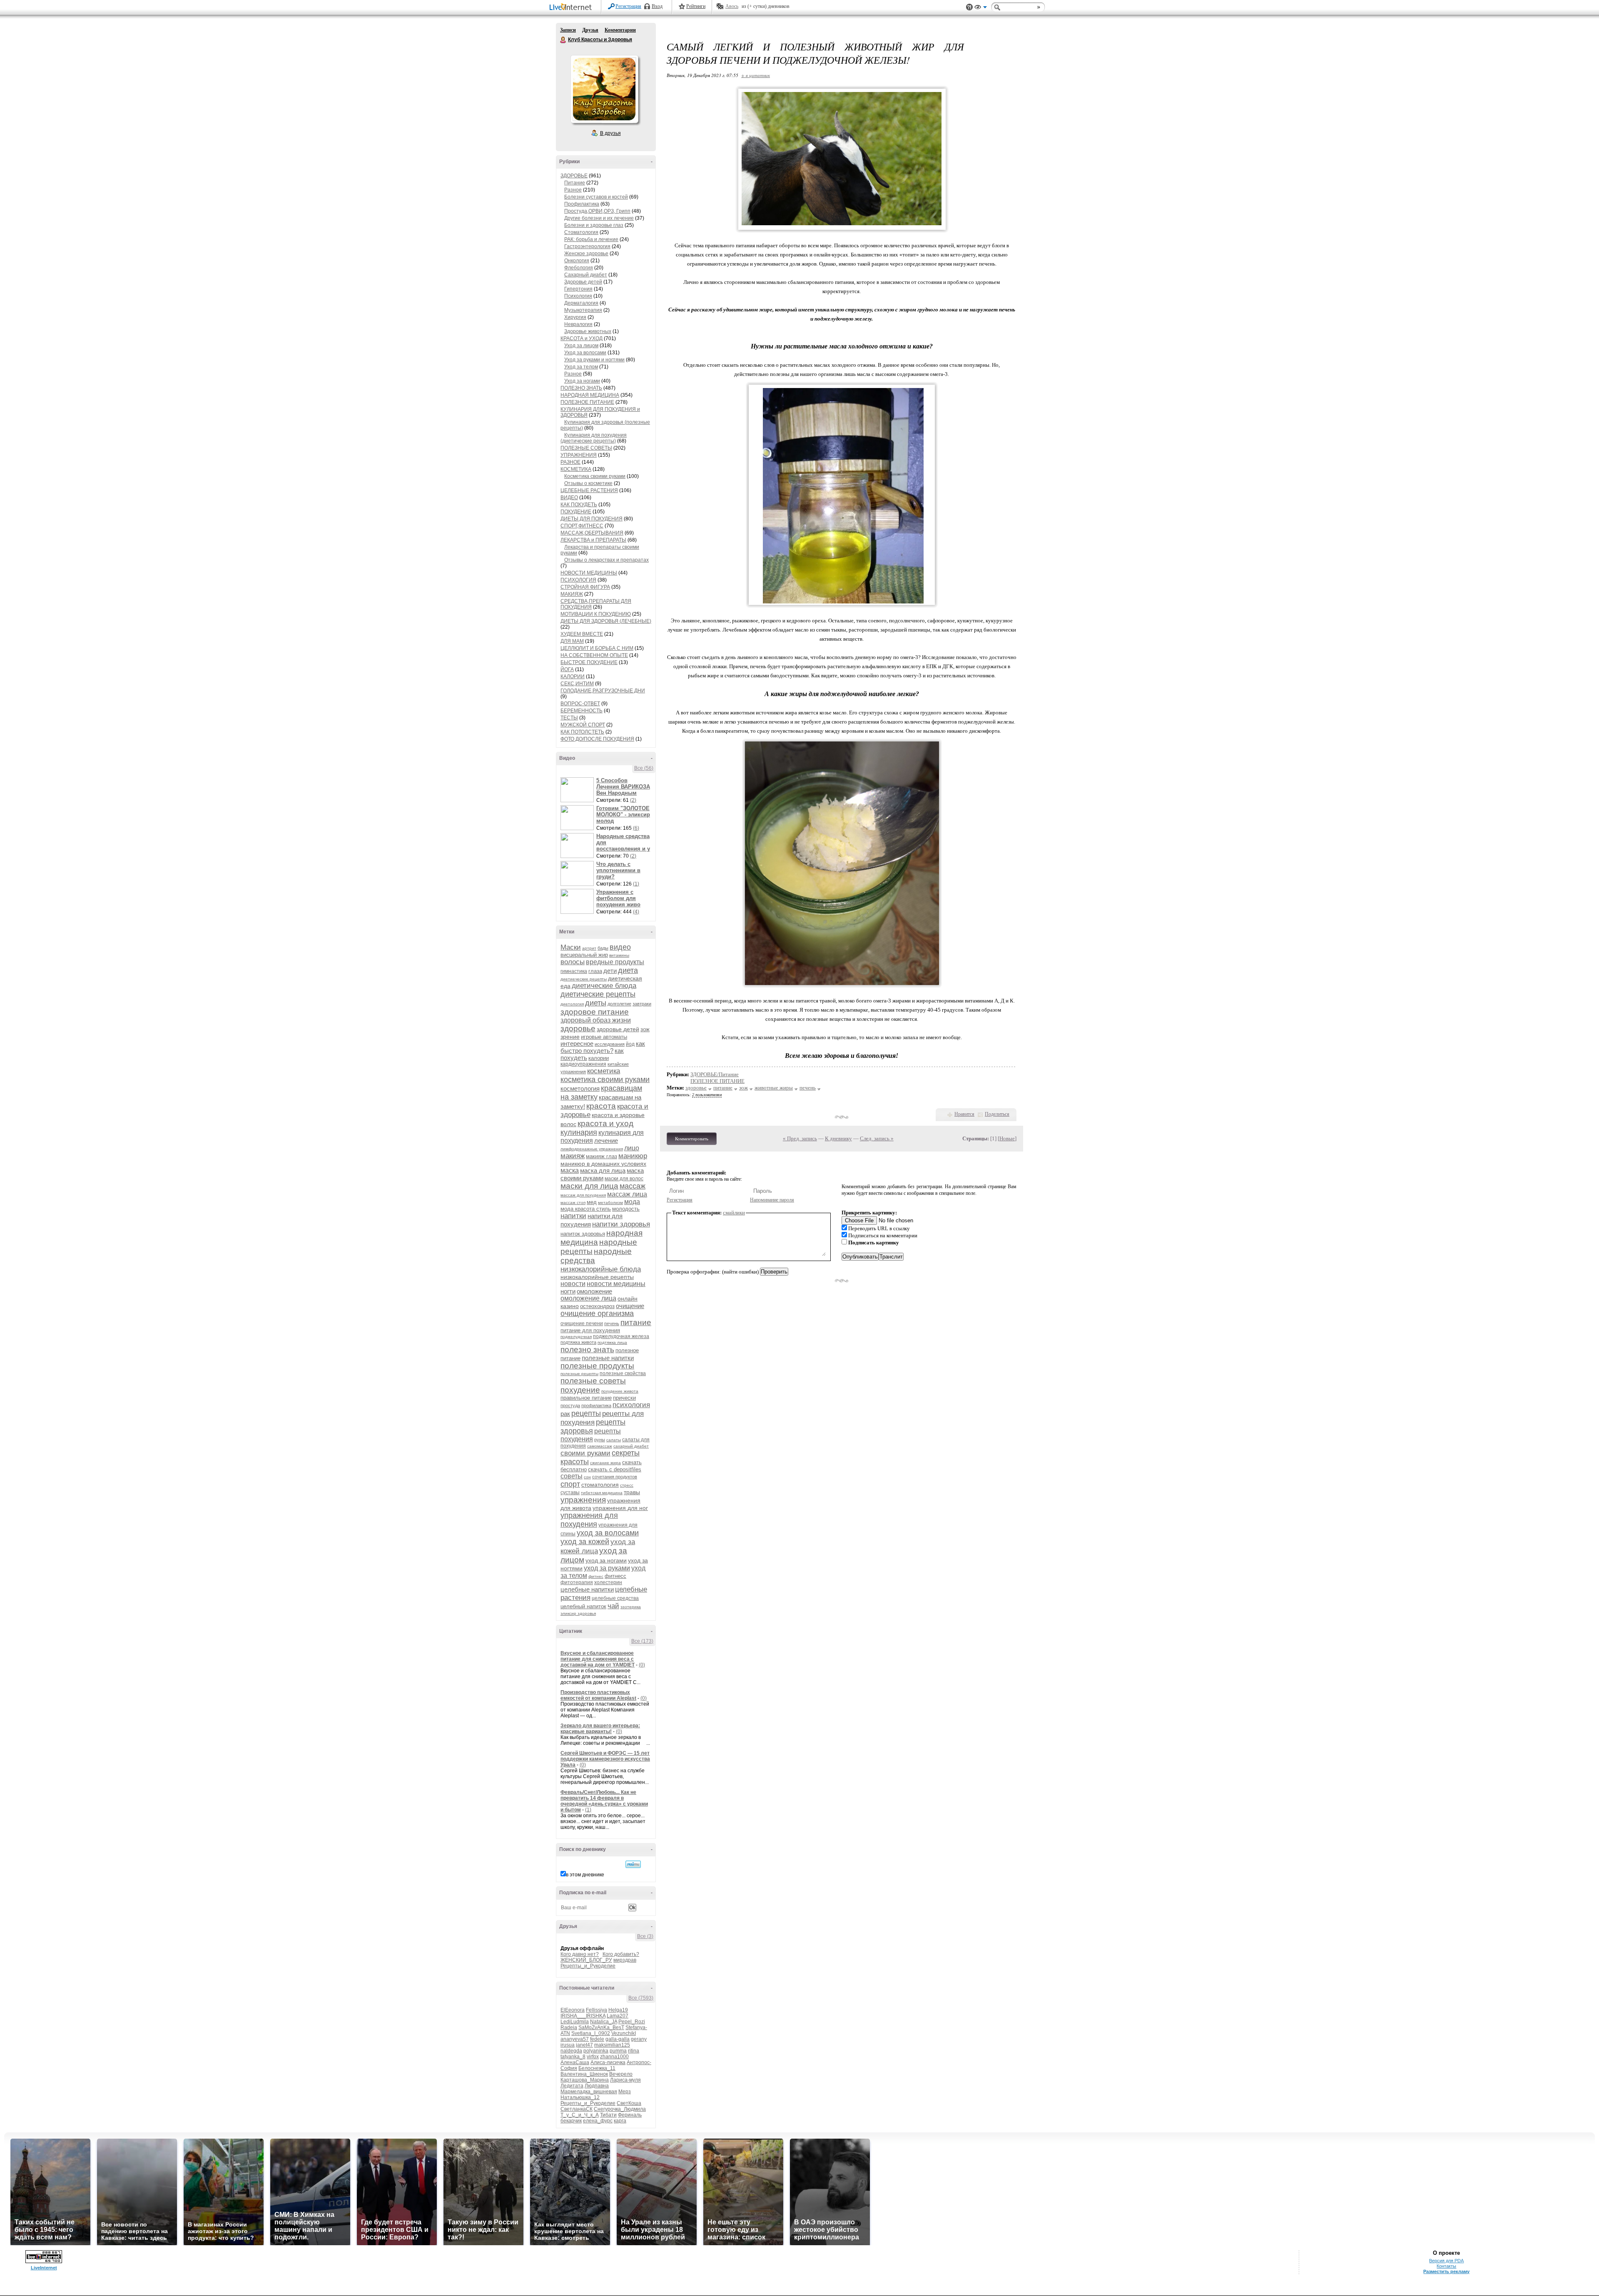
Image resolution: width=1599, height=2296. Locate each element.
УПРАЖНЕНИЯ (579, 455)
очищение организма (597, 1313)
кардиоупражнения (583, 1064)
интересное (577, 1044)
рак (565, 1414)
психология (631, 1405)
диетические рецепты (598, 994)
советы (572, 1476)
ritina (634, 2051)
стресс (627, 1485)
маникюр (633, 1156)
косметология (580, 1088)
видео (620, 947)
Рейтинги (696, 6)
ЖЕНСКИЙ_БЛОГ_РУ (586, 1960)
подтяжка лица (612, 1342)
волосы (573, 962)
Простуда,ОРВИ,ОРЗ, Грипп (597, 211)
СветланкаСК (577, 2109)
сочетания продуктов (615, 1477)
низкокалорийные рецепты (597, 1277)
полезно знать (587, 1349)
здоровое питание (595, 1012)
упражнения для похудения (589, 1520)
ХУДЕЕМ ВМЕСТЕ (582, 634)
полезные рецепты (579, 1374)
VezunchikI (624, 2033)
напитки (573, 1216)
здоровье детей (618, 1029)
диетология (572, 1004)
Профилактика (582, 204)
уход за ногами (606, 1560)
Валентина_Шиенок (584, 2074)
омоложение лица (588, 1298)
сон (587, 1477)
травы (632, 1492)
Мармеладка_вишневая (589, 2092)
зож (645, 1029)
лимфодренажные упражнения (592, 1149)
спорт (570, 1484)
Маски (571, 947)
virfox (593, 2057)
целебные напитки (587, 1589)
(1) (636, 884)
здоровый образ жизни (596, 1020)
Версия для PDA (1446, 2261)
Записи (568, 30)
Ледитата (572, 2086)
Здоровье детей (583, 282)
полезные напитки (608, 1358)
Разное (573, 190)
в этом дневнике (585, 1875)
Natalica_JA (604, 2022)
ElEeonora (573, 2010)
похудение (580, 1390)
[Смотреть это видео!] (578, 790)
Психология (578, 296)
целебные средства (615, 1598)
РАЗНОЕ (570, 462)
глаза (595, 971)
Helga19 (618, 2010)
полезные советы (593, 1381)
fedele (597, 2039)
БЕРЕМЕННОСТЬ (582, 711)
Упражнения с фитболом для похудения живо (618, 898)
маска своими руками (602, 1174)
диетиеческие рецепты (584, 979)
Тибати (608, 2115)
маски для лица (589, 1186)
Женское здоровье (586, 254)
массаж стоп (573, 1203)
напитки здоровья (621, 1224)
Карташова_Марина (585, 2080)
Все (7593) (641, 1998)
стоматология (600, 1485)
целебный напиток (583, 1606)
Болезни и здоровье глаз (594, 225)
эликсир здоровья (578, 1613)
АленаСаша (575, 2062)
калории (599, 1058)
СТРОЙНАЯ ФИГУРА (585, 587)
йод (630, 1044)
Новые (1007, 1138)
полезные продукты (597, 1366)
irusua (568, 2045)
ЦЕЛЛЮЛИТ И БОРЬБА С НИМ (597, 648)
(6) (636, 828)
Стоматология (581, 232)
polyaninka (596, 2051)
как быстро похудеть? (603, 1047)
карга (620, 2121)
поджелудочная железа (621, 1336)
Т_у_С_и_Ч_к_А (580, 2115)
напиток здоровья (583, 1234)
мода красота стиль (586, 1209)
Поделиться (997, 1114)
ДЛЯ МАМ (572, 641)
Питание (575, 183)
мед (592, 1202)
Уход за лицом (581, 346)
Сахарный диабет (586, 275)
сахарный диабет (631, 1446)
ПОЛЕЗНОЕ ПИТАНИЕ (587, 402)
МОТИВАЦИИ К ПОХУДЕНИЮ (596, 614)
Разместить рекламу (1446, 2271)
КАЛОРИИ (573, 677)
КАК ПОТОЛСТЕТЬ (582, 732)
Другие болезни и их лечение (599, 218)
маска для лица (603, 1170)
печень (612, 1323)
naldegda (571, 2051)
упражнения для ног (620, 1508)
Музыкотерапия (583, 310)
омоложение (594, 1291)
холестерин (608, 1582)
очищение (630, 1306)
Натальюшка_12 (580, 2097)
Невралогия (578, 324)
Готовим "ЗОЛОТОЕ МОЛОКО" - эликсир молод (623, 815)
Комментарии (620, 30)
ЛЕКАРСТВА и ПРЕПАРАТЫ (593, 540)
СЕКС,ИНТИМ (577, 684)
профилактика (596, 1405)
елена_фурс (598, 2121)
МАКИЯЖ (572, 594)
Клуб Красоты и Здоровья (563, 40)
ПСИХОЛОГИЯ (578, 580)
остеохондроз (597, 1306)
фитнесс (615, 1576)
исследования (610, 1044)
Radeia (569, 2027)
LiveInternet (572, 8)
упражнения (583, 1500)
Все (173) (642, 1641)
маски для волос (624, 1179)
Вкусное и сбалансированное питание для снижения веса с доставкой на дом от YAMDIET (598, 1659)
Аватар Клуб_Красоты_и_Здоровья (604, 89)
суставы (570, 1493)
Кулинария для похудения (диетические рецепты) (594, 438)
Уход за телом (581, 367)
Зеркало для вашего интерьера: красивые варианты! (600, 1729)
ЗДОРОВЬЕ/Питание (715, 1074)
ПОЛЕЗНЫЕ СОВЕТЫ (586, 448)
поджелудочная (576, 1337)
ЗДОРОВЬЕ (574, 176)
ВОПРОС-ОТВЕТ (580, 704)
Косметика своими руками (595, 476)
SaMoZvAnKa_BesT (601, 2027)
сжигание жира (605, 1463)
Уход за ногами (582, 381)
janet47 (584, 2045)
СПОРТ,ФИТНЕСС (582, 526)
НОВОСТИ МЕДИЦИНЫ (589, 573)
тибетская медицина (602, 1493)
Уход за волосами (585, 353)
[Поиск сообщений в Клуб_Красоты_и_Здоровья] (633, 1864)
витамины (619, 955)
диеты (596, 1003)
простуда (570, 1405)
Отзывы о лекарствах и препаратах (606, 560)
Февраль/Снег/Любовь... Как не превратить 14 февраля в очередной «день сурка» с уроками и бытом (604, 1801)
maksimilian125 (612, 2045)
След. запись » (877, 1138)
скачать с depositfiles (615, 1469)
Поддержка (969, 7)
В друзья (610, 133)
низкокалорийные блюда (601, 1269)
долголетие (619, 1004)
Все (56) (644, 768)
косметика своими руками (605, 1080)
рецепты (586, 1413)
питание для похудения (590, 1330)
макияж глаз (601, 1156)
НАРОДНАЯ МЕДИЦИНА (590, 395)
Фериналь (630, 2115)
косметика (604, 1071)
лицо (632, 1148)
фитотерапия (577, 1582)
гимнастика (574, 971)
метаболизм (610, 1203)
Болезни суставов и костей (596, 197)
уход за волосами (608, 1533)
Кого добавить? (621, 1954)
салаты (614, 1440)
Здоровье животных (588, 331)
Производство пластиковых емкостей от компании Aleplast (598, 1695)
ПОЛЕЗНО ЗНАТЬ (581, 388)
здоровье (578, 1029)
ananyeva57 (575, 2039)
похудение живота (620, 1391)
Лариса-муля (625, 2080)
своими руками (585, 1453)
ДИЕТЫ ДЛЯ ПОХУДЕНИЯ (592, 519)
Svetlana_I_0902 (591, 2033)
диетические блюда (604, 986)
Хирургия (575, 317)
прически (624, 1398)
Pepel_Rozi (632, 2022)
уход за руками (607, 1568)
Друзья (590, 30)
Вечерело (621, 2074)
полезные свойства (623, 1373)
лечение (606, 1141)
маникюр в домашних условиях (603, 1164)
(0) (642, 1665)
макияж (573, 1156)
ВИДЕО (569, 498)
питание (636, 1322)
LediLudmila (575, 2022)
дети (610, 971)
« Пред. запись (800, 1138)
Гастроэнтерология (587, 246)
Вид (981, 8)
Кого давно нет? (580, 1954)
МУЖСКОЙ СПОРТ (583, 725)
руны (600, 1440)
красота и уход (605, 1123)
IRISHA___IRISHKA (583, 2016)
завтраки (642, 1004)
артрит (589, 948)
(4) (636, 912)
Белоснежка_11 (597, 2068)
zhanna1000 (614, 2057)
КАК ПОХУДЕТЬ (579, 505)
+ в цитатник (756, 75)
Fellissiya (597, 2010)
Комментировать (692, 1139)
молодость (626, 1209)
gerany (639, 2039)
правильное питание (586, 1398)
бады (603, 948)
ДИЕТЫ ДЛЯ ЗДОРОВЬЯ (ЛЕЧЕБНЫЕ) (606, 621)
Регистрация (628, 6)
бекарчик (571, 2121)
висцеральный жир (584, 955)
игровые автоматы (604, 1037)
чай (613, 1606)
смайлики (734, 1213)
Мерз (625, 2092)
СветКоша (629, 2103)
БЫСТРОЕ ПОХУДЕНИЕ (589, 662)
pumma (618, 2051)
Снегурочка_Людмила (620, 2109)
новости (573, 1284)
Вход (657, 6)
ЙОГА (567, 669)
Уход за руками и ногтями (594, 360)
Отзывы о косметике (588, 483)
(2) (633, 800)
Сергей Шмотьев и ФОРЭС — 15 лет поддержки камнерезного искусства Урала (605, 1759)
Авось (732, 6)
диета (628, 970)
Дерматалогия (581, 303)
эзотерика (631, 1607)
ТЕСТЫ (569, 718)
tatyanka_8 (573, 2057)
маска (570, 1170)
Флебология (579, 268)
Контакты (1446, 2266)
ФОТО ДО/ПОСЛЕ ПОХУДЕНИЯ (597, 739)
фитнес (596, 1576)
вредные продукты (615, 962)
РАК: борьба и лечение (591, 239)
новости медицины (616, 1284)
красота (601, 1106)
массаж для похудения (583, 1195)
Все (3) (645, 1936)
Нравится (964, 1114)
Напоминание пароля (772, 1200)
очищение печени (582, 1323)
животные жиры (774, 1088)
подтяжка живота (578, 1342)
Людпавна (597, 2086)
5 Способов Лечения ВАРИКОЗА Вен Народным (623, 787)
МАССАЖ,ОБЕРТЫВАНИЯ (592, 533)
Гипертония (578, 289)
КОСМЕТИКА (576, 469)
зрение (570, 1037)
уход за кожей (585, 1542)
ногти (568, 1291)
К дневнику (838, 1138)
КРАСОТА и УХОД (582, 338)
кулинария (579, 1132)
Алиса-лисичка (608, 2062)
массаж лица (627, 1194)
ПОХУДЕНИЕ (576, 512)
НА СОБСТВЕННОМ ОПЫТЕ (594, 655)
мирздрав (625, 1960)
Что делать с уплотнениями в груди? (618, 870)
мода (632, 1202)
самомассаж (600, 1446)
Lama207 (618, 2016)
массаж (633, 1186)
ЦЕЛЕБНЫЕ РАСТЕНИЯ (589, 490)
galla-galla (618, 2039)
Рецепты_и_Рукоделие (588, 1966)
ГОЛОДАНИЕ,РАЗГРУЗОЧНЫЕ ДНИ (603, 691)
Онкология (577, 261)
